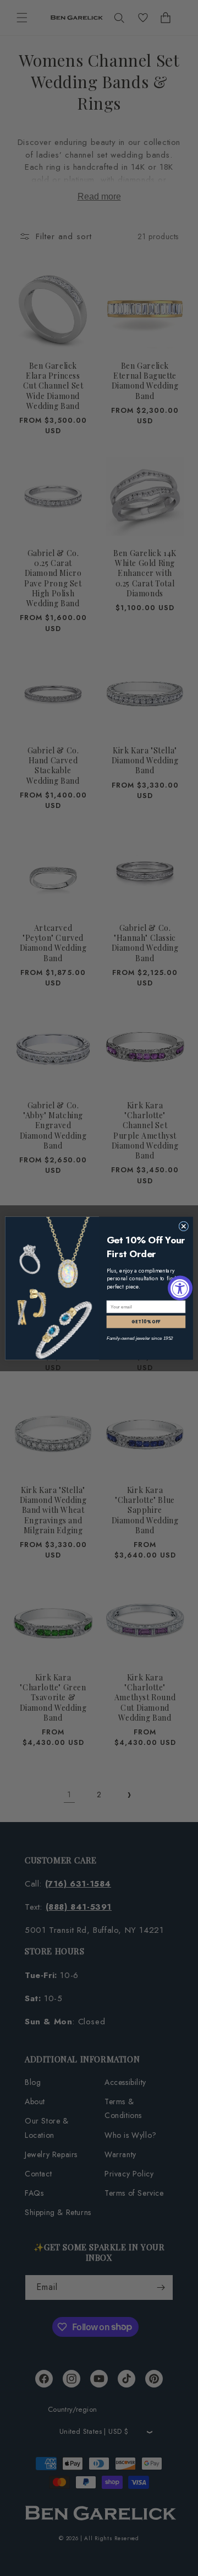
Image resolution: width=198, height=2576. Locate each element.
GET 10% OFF (146, 1321)
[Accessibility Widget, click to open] (180, 1288)
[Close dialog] (184, 1226)
